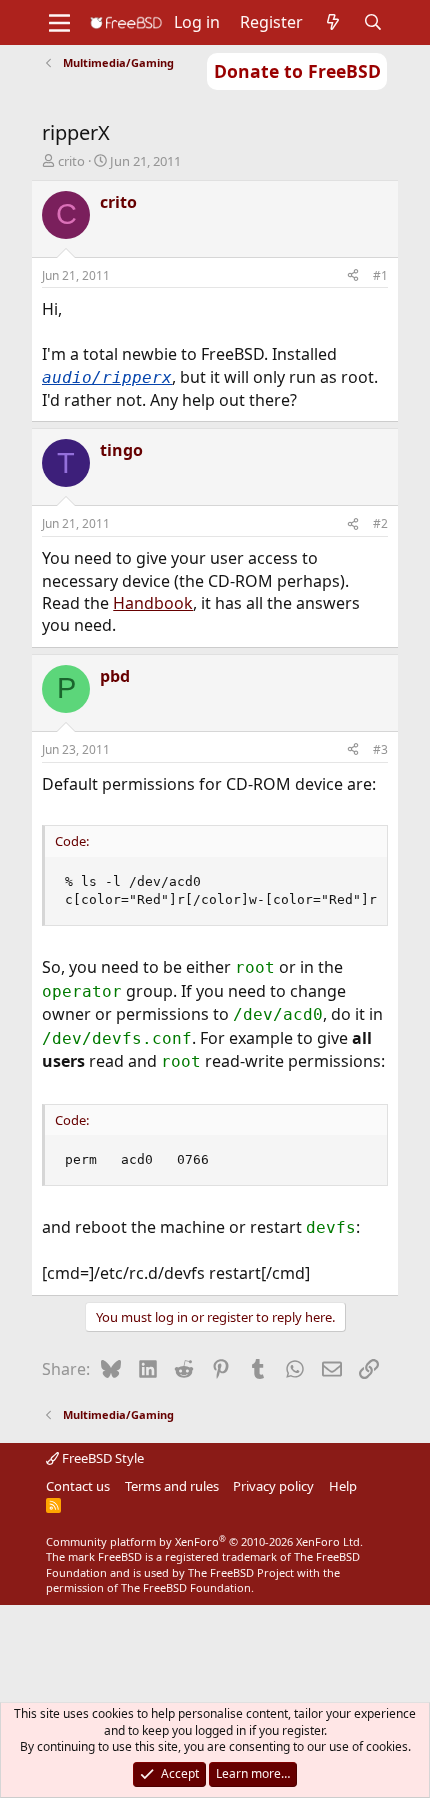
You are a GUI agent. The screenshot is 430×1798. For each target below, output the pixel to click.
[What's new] (333, 22)
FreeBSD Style (101, 1458)
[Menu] (59, 23)
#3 (380, 749)
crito (71, 161)
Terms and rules (172, 1486)
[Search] (373, 22)
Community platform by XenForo (204, 1541)
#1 (380, 275)
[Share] (353, 276)
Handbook (153, 603)
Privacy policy (273, 1486)
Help (343, 1486)
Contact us (78, 1486)
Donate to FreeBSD (297, 71)
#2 (380, 523)
